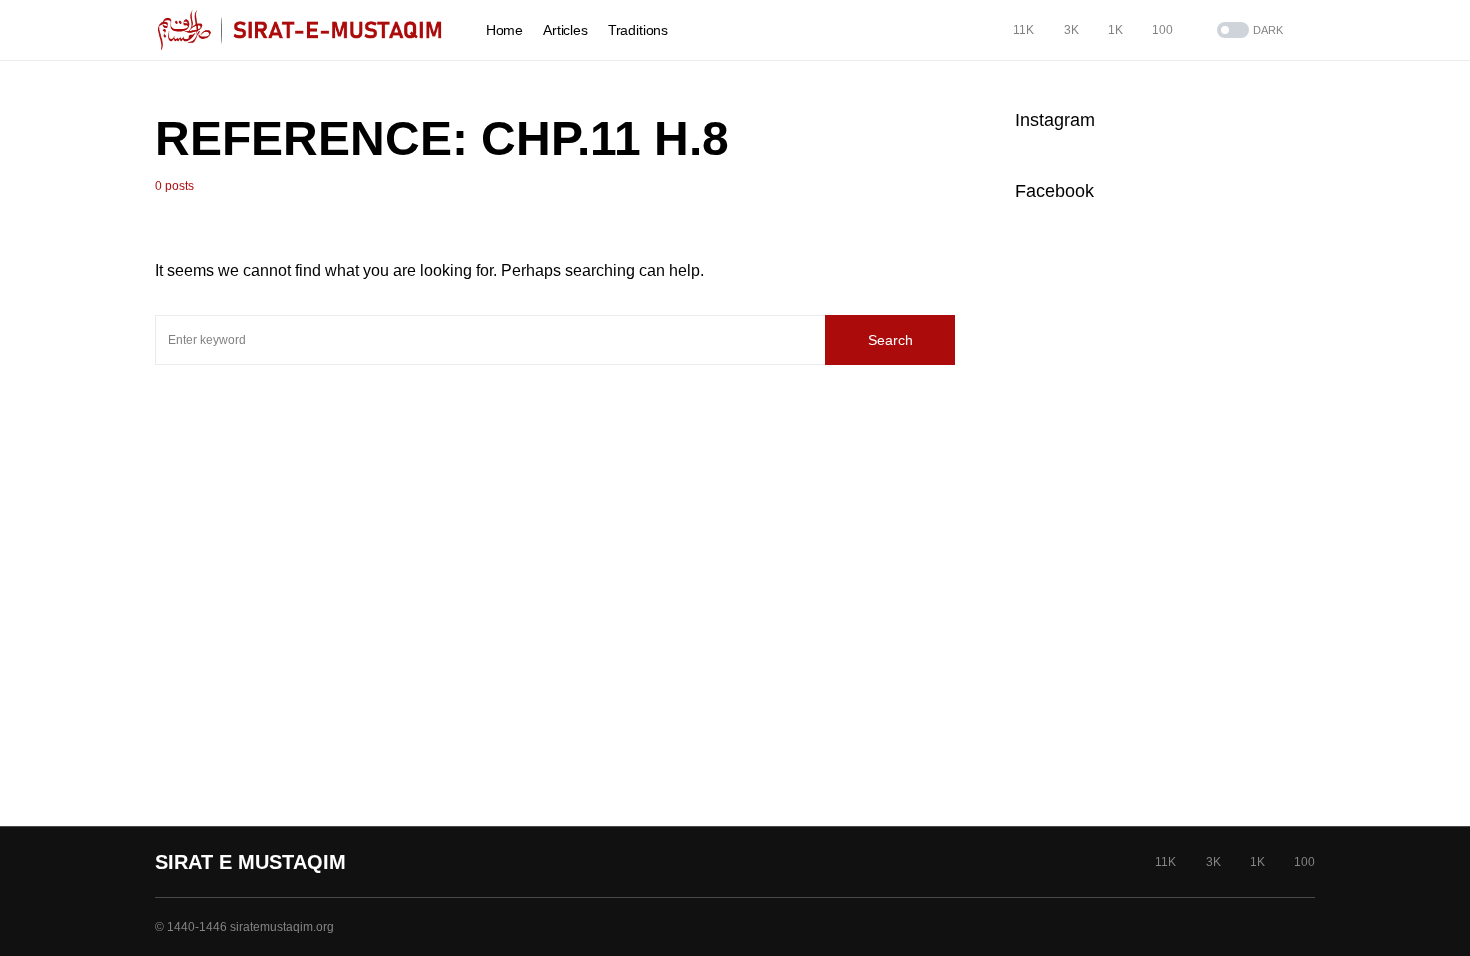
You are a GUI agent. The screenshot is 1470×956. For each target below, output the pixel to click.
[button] (1248, 30)
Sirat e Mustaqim (250, 862)
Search (890, 340)
